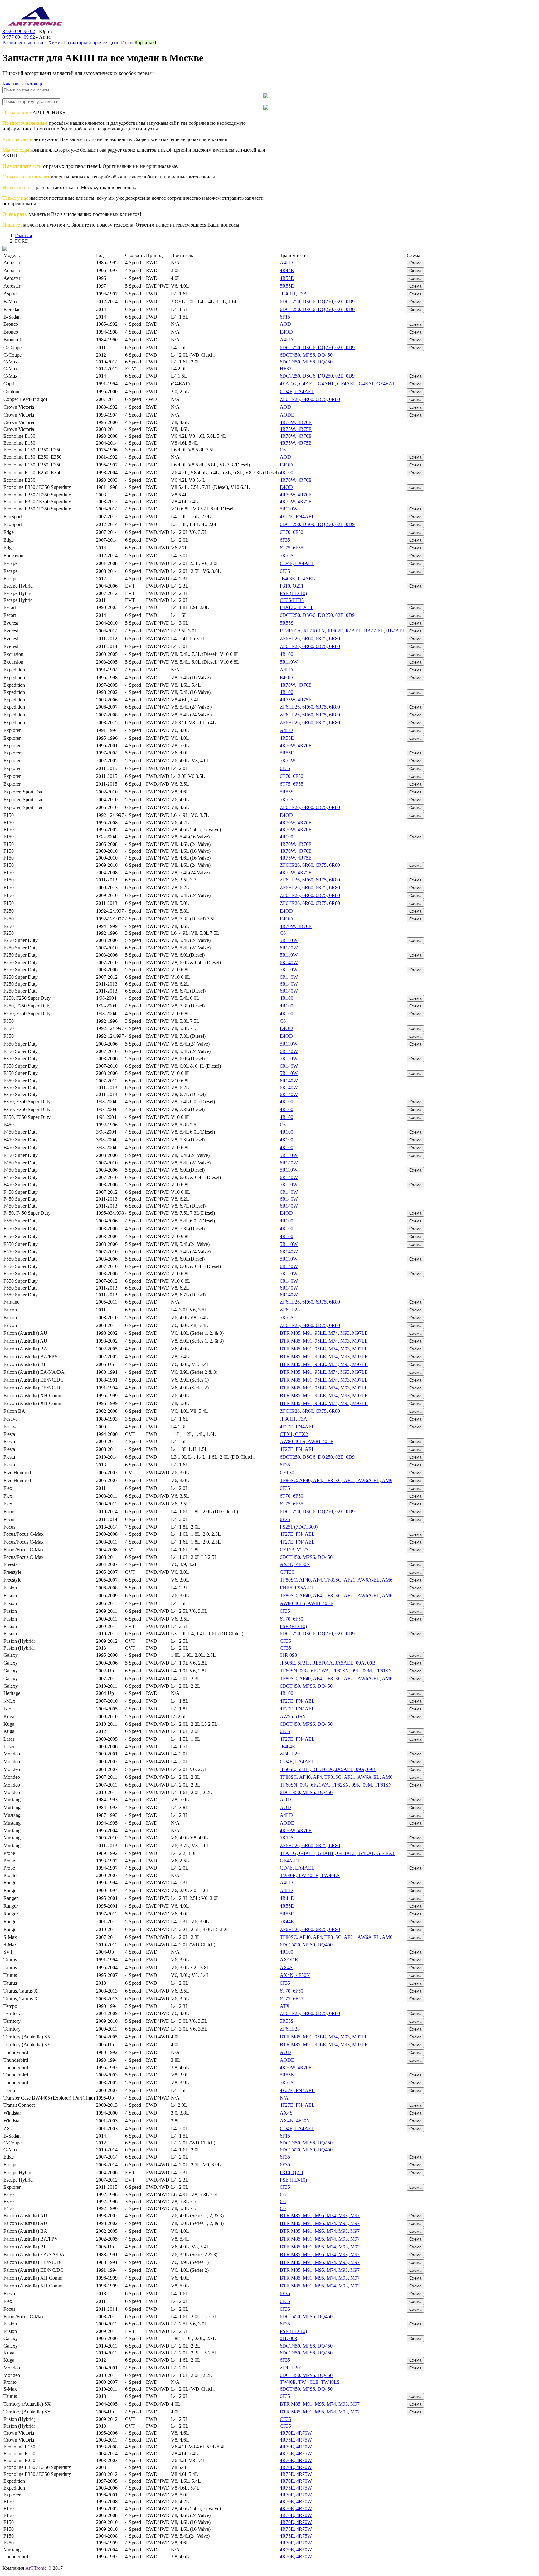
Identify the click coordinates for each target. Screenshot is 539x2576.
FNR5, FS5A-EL (297, 1588)
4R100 (286, 473)
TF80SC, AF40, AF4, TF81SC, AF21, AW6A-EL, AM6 (336, 1480)
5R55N (287, 2075)
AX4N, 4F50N (295, 1564)
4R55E (287, 278)
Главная (23, 235)
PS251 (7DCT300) (299, 1527)
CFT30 (287, 1473)
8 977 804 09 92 (19, 37)
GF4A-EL (290, 1861)
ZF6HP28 (290, 1310)
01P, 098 (288, 1655)
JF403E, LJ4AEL (297, 579)
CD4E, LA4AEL (297, 391)
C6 (283, 450)
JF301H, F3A (294, 294)
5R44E (287, 1922)
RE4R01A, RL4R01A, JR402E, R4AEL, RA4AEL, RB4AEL (343, 631)
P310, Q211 (292, 586)
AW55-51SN (293, 1717)
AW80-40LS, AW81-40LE (307, 1441)
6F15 (285, 317)
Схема (415, 263)
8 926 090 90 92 (19, 31)
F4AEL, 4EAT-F (297, 607)
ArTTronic (36, 2568)
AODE (287, 415)
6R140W (289, 948)
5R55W (288, 761)
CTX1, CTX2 (294, 1434)
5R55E (287, 286)
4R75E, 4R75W (296, 2440)
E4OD (286, 332)
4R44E (287, 270)
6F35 (285, 540)
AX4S (286, 1967)
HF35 (286, 369)
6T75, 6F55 (291, 548)
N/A (284, 2098)
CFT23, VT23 (294, 1550)
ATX (285, 2006)
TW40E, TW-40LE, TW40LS (310, 1875)
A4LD (286, 263)
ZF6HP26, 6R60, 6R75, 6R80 (310, 399)
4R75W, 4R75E (296, 429)
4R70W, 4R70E (296, 422)
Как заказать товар (22, 84)
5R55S (287, 556)
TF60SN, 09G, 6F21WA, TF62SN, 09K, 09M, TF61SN (336, 1671)
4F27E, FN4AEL (297, 517)
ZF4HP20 (290, 1754)
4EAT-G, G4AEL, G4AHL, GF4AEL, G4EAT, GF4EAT (337, 384)
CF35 (285, 1641)
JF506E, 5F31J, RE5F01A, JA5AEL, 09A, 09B (328, 1663)
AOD (285, 324)
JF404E (287, 1747)
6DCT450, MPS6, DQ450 (306, 355)
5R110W (289, 509)
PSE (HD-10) (293, 593)
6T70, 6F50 (291, 532)
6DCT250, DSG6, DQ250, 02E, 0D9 (317, 302)
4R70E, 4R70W (296, 2433)
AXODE (289, 1960)
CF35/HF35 (292, 600)
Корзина (145, 43)
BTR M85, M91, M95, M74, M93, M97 (320, 2215)
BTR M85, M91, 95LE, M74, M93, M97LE (324, 1333)
